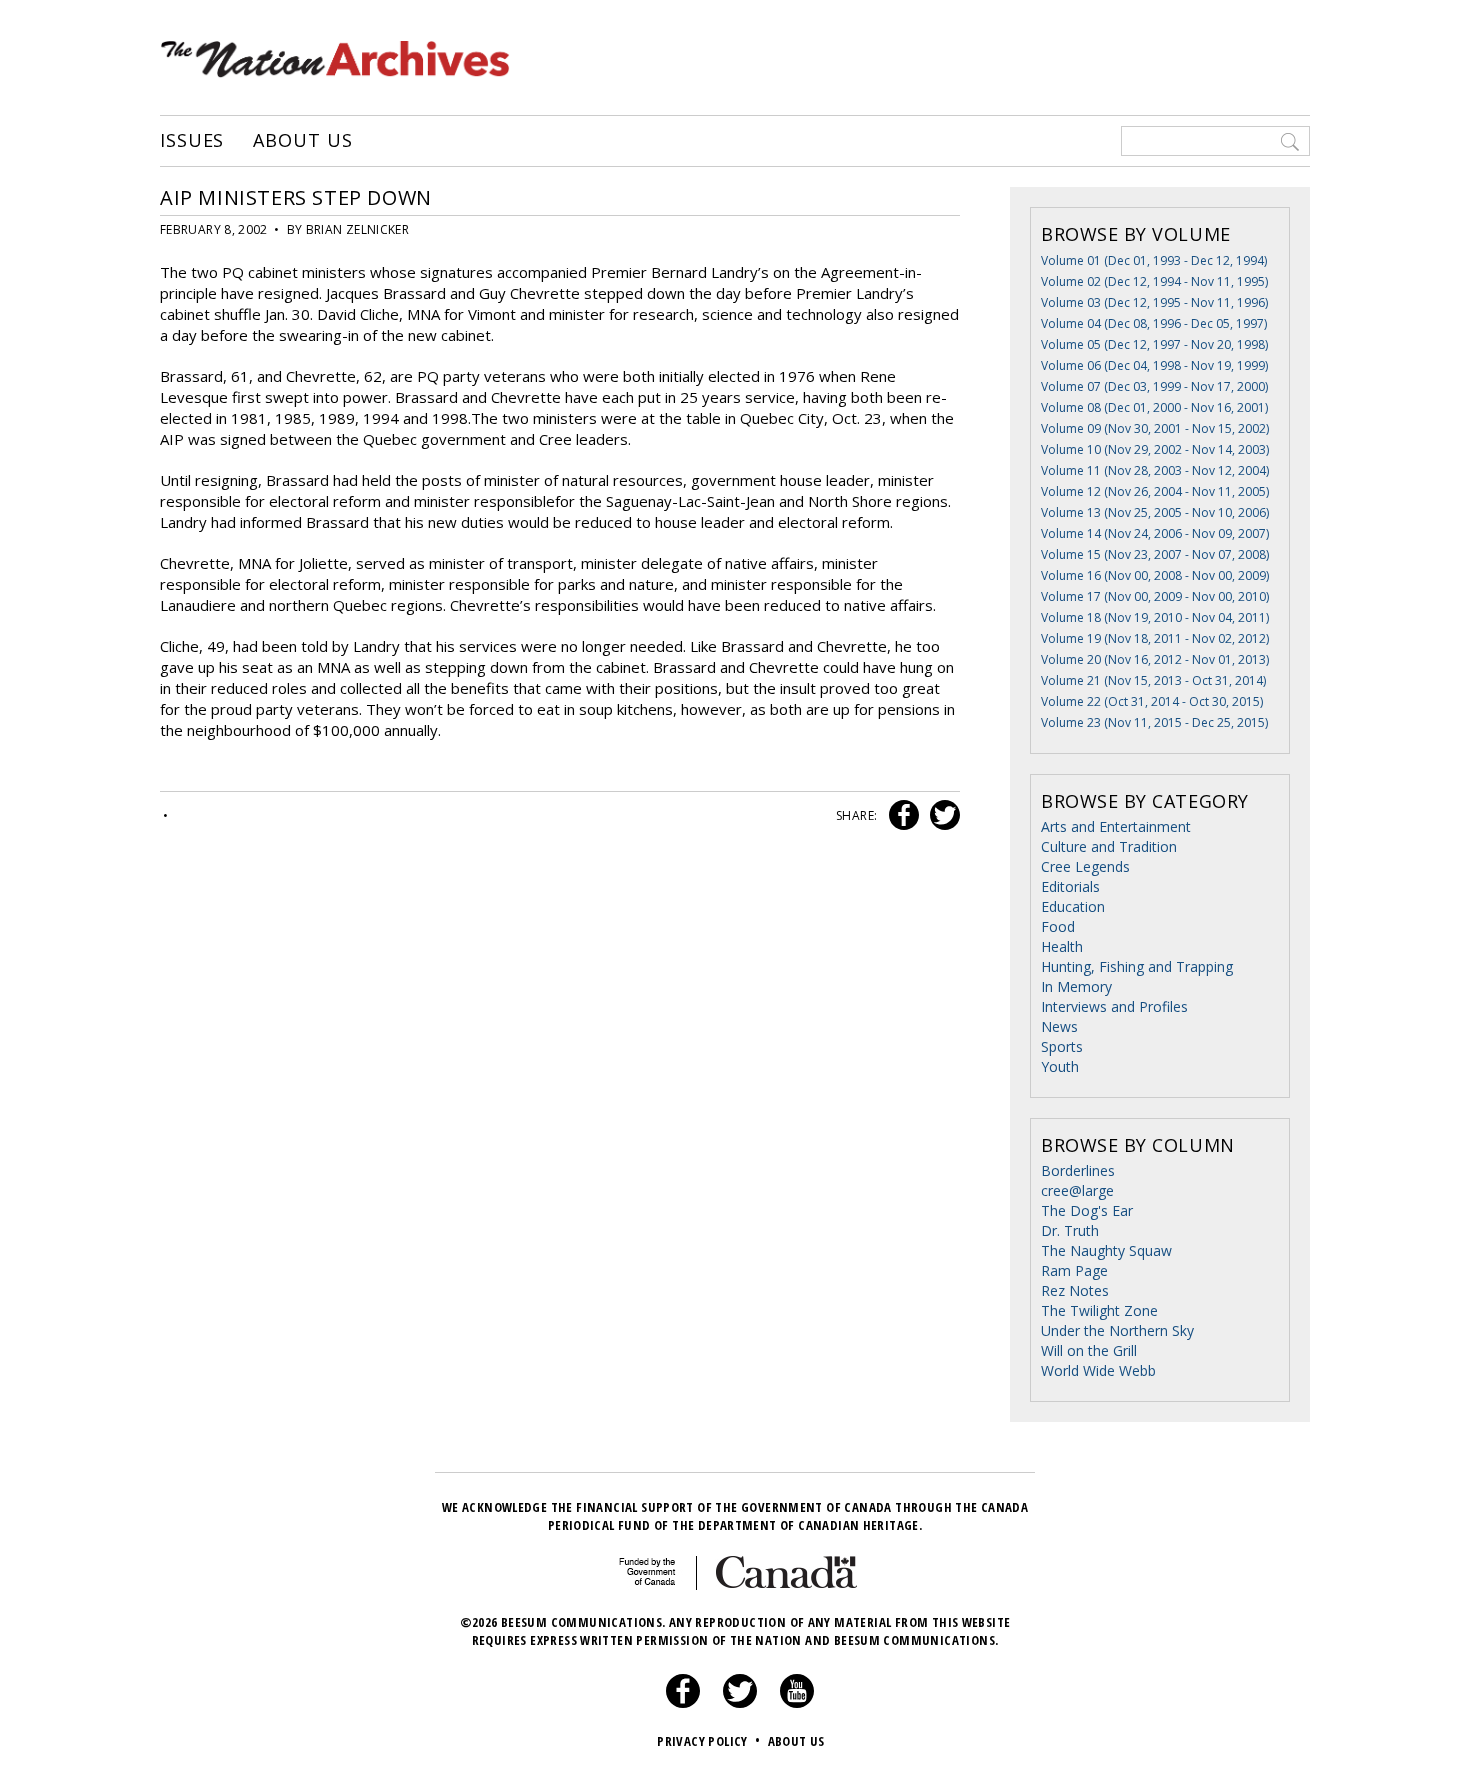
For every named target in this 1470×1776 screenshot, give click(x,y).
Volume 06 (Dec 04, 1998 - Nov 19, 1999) (1154, 365)
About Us (302, 141)
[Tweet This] (941, 815)
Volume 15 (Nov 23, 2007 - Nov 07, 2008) (1155, 554)
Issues (192, 141)
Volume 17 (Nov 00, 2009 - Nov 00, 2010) (1155, 596)
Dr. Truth (1070, 1230)
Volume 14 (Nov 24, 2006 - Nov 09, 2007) (1155, 533)
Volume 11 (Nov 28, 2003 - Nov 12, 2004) (1155, 470)
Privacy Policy (708, 1741)
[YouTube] (797, 1703)
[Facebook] (683, 1703)
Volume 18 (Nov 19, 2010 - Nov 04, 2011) (1155, 617)
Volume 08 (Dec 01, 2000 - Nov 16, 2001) (1154, 407)
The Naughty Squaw (1106, 1250)
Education (1073, 906)
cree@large (1077, 1190)
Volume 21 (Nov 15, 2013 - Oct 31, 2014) (1153, 680)
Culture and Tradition (1109, 846)
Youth (1060, 1066)
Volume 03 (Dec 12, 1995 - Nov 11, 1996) (1154, 302)
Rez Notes (1075, 1290)
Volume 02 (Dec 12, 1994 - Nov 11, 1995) (1154, 281)
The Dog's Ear (1087, 1210)
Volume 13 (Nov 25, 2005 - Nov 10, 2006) (1155, 512)
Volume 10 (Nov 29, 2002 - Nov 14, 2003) (1155, 449)
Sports (1062, 1046)
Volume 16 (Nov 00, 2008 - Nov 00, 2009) (1155, 575)
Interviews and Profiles (1114, 1006)
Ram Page (1074, 1270)
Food (1058, 926)
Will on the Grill (1089, 1350)
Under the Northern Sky (1117, 1330)
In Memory (1076, 986)
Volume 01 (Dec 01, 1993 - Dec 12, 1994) (1154, 260)
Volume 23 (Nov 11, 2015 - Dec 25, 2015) (1154, 722)
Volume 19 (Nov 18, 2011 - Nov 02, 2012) (1155, 638)
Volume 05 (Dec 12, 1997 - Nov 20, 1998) (1154, 344)
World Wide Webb (1098, 1370)
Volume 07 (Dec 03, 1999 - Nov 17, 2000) (1154, 386)
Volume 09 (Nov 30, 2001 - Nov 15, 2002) (1155, 428)
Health (1062, 946)
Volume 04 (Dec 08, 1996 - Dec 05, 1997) (1154, 323)
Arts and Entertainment (1116, 826)
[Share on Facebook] (901, 815)
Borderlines (1078, 1170)
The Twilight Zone (1099, 1310)
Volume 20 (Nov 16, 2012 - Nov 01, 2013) (1155, 659)
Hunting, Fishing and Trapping (1137, 966)
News (1059, 1026)
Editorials (1070, 886)
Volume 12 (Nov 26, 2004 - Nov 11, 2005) (1155, 491)
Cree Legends (1085, 866)
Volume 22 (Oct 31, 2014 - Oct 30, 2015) (1152, 701)
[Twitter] (740, 1703)
